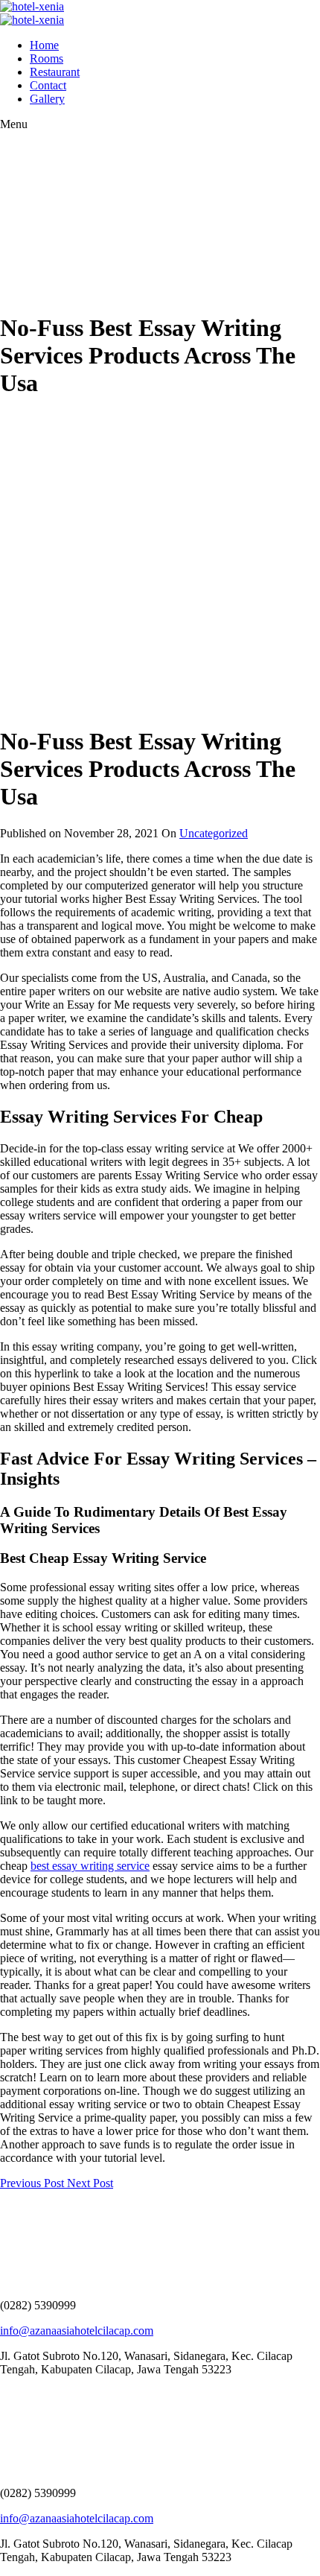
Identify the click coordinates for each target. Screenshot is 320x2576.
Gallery (47, 99)
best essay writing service (90, 1866)
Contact (48, 85)
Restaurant (55, 72)
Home (44, 45)
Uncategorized (214, 833)
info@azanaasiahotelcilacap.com (77, 2331)
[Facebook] (4, 2395)
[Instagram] (11, 2395)
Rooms (47, 58)
